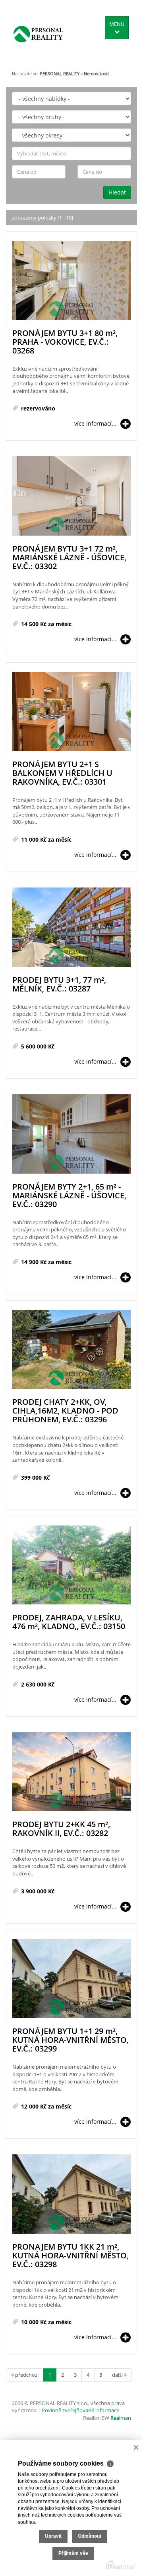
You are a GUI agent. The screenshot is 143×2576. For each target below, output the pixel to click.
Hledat (117, 192)
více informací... (95, 423)
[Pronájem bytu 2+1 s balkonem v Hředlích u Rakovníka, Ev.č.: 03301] (71, 712)
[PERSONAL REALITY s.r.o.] (38, 34)
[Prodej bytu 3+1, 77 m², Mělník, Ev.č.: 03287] (71, 928)
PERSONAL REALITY (60, 74)
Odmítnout (90, 2536)
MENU (117, 24)
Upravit (53, 2536)
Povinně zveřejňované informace (80, 2410)
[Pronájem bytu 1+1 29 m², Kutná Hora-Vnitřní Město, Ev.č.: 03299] (71, 1979)
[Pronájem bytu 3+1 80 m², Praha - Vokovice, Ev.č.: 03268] (71, 281)
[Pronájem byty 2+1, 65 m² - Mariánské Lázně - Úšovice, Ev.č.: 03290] (71, 1134)
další (118, 2375)
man (121, 2418)
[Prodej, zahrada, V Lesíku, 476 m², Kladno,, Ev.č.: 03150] (71, 1566)
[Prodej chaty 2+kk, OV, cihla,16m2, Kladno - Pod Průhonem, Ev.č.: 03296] (71, 1350)
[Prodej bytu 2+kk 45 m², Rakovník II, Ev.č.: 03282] (71, 1772)
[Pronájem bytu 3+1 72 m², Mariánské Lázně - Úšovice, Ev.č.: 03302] (71, 496)
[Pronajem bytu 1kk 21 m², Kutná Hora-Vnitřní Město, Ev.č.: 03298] (71, 2194)
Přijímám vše (73, 2553)
